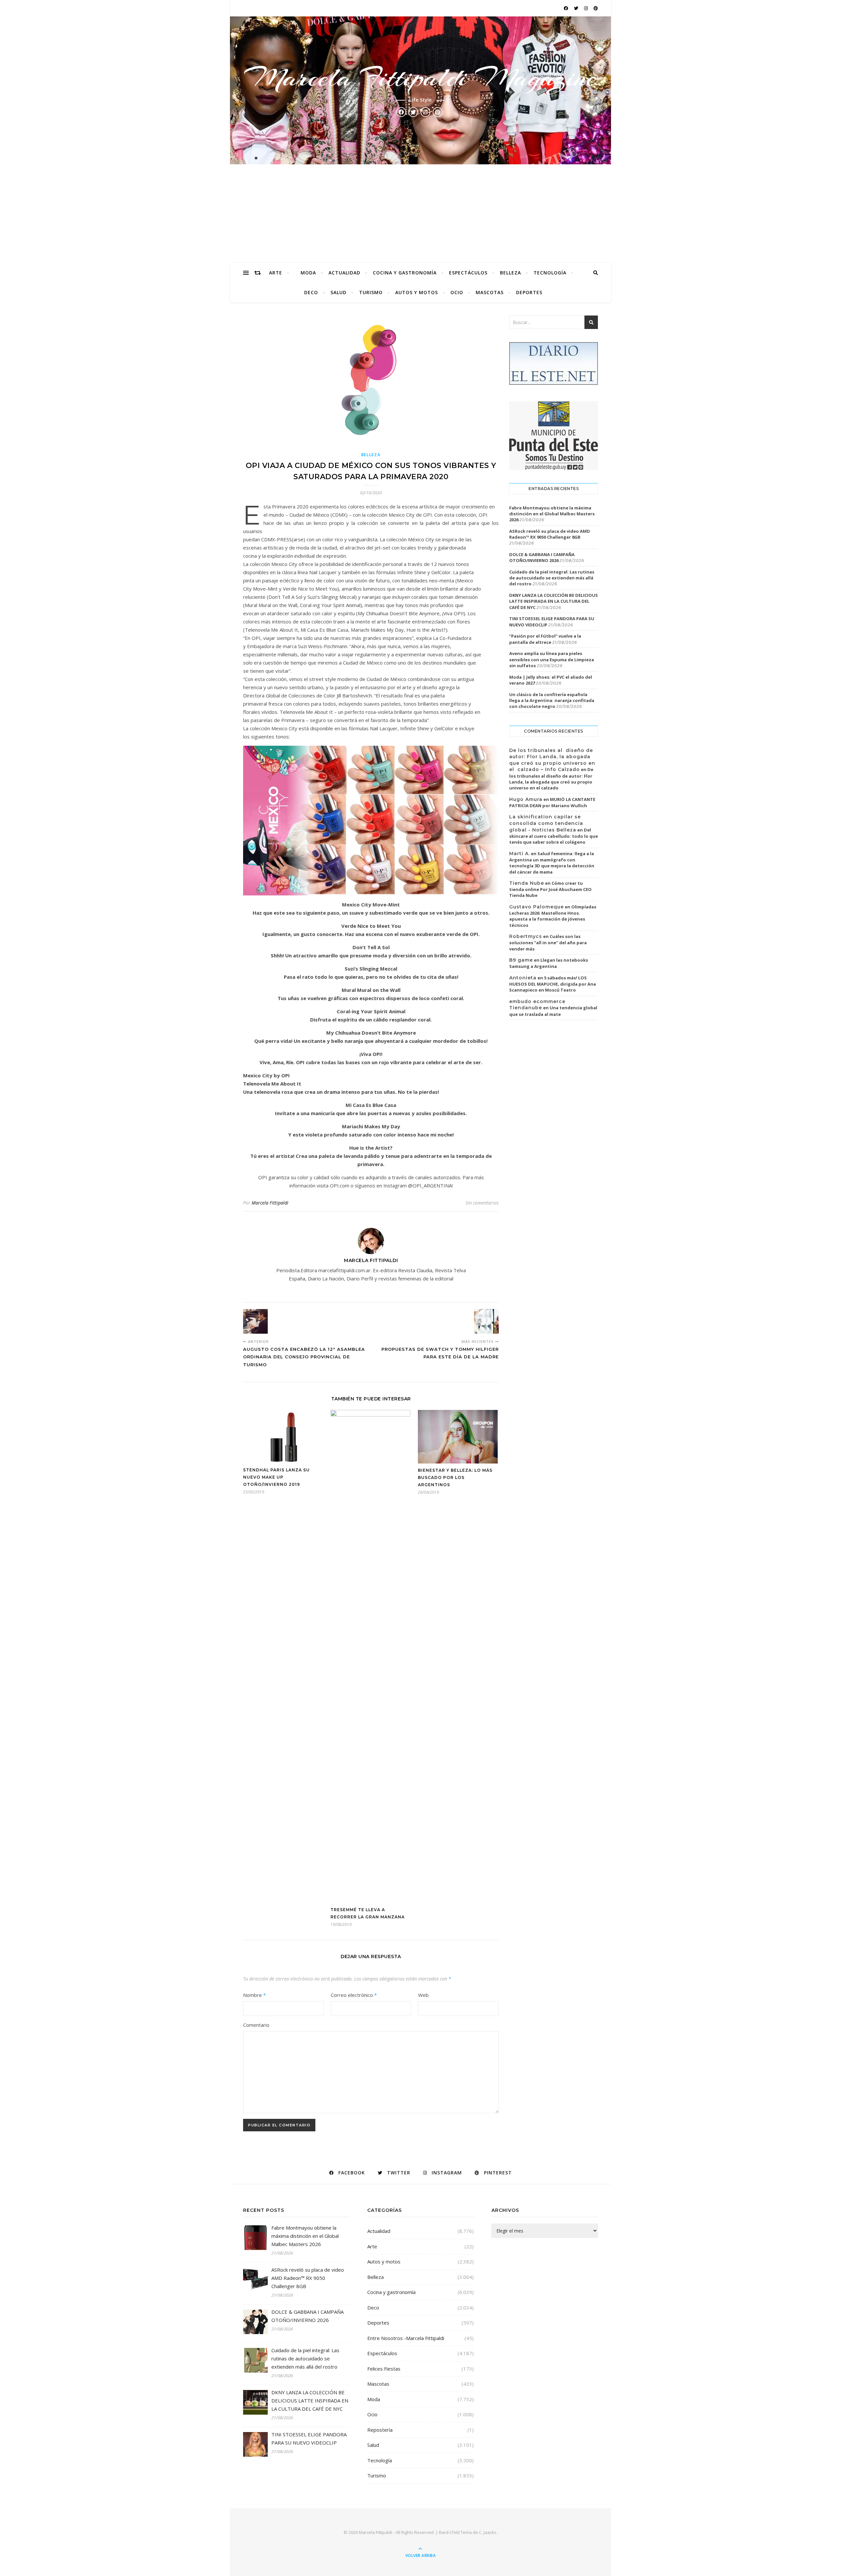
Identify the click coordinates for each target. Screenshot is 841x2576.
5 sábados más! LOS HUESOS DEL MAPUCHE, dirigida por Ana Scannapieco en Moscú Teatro (553, 984)
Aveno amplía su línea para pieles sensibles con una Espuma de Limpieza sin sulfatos (552, 659)
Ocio (457, 292)
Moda (308, 273)
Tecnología (550, 273)
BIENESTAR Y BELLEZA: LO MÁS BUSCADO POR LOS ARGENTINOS (455, 1477)
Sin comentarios (482, 1203)
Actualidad (344, 273)
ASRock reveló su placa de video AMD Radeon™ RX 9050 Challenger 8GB (550, 534)
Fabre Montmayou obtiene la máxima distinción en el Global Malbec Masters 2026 (552, 514)
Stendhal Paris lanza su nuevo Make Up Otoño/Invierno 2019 (276, 1477)
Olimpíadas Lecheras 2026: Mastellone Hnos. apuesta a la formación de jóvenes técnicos (553, 916)
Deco (311, 292)
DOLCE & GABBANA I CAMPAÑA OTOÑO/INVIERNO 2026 (542, 557)
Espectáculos (468, 273)
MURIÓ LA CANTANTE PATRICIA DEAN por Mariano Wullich (552, 803)
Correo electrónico (354, 1995)
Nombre (254, 1995)
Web (423, 1995)
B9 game (521, 960)
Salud (339, 292)
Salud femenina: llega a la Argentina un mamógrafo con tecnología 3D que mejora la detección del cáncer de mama (552, 863)
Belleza (511, 273)
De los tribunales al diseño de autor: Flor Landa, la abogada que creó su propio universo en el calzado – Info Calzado (552, 760)
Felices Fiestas (384, 2369)
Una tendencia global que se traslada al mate (553, 1011)
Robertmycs (526, 936)
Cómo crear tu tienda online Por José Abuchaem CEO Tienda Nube (550, 889)
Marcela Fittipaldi (270, 1203)
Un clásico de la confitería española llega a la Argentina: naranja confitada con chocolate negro (552, 700)
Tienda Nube (527, 883)
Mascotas (490, 292)
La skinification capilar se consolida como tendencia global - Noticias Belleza (546, 823)
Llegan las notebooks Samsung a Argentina (549, 963)
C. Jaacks (488, 2532)
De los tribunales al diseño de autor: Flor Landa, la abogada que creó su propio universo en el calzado (551, 779)
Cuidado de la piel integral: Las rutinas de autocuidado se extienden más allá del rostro (552, 578)
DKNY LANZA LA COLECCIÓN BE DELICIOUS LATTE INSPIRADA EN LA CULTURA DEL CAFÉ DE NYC (554, 601)
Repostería (380, 2430)
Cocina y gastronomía (405, 273)
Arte (276, 273)
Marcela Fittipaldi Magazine (420, 78)
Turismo (371, 292)
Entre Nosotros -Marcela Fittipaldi (406, 2338)
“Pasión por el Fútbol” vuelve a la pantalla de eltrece (545, 639)
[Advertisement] (420, 214)
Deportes (529, 292)
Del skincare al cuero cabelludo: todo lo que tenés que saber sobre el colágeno (554, 836)
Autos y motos (417, 292)
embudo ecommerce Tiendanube (537, 1005)
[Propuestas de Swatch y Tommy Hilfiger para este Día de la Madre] (486, 1321)
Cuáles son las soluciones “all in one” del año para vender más (548, 943)
